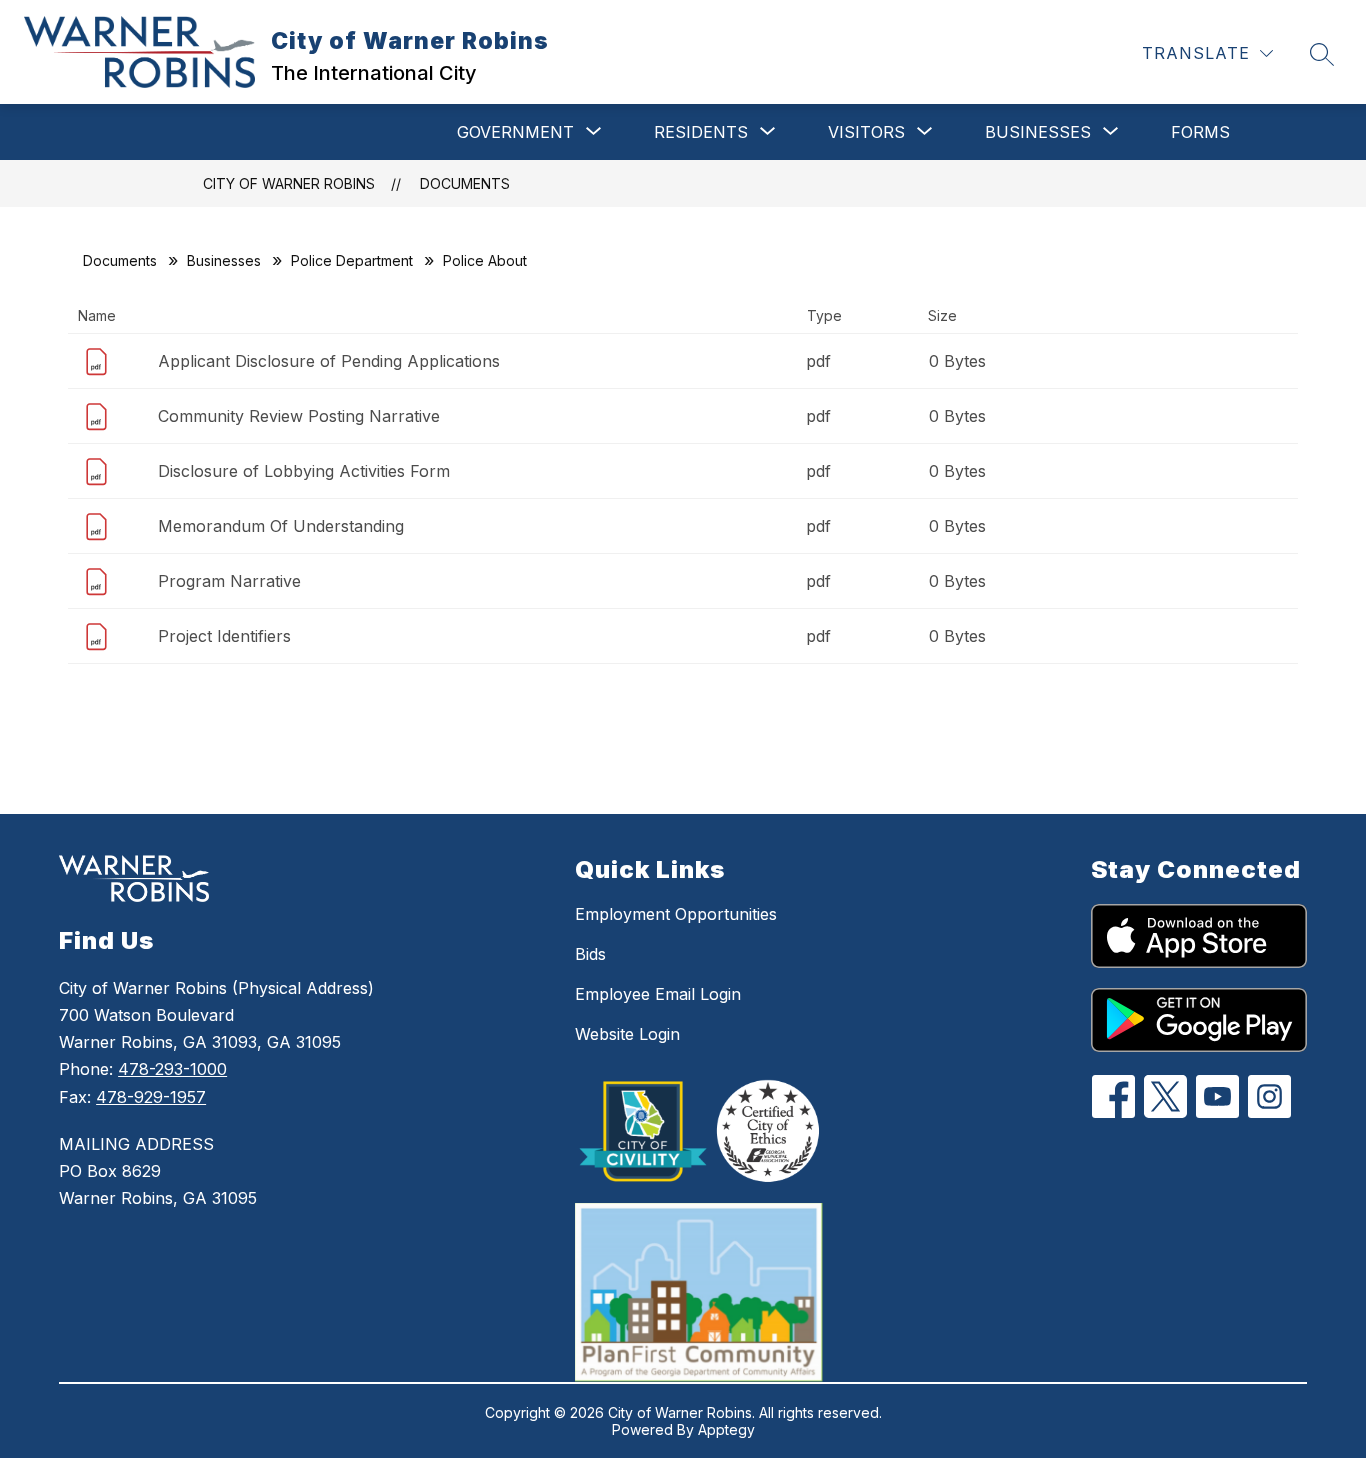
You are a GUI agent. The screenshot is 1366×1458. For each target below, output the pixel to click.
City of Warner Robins (289, 183)
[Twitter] (1165, 1096)
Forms (1200, 132)
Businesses (224, 260)
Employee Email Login (658, 994)
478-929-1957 (151, 1097)
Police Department (352, 260)
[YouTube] (1217, 1096)
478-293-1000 (172, 1069)
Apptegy (726, 1429)
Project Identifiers (224, 636)
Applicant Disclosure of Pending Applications (329, 361)
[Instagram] (1269, 1096)
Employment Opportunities (676, 914)
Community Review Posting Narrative (299, 416)
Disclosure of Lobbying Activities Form (304, 471)
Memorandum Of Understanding (281, 526)
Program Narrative (229, 581)
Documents (465, 183)
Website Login (627, 1034)
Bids (590, 954)
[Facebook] (1113, 1096)
